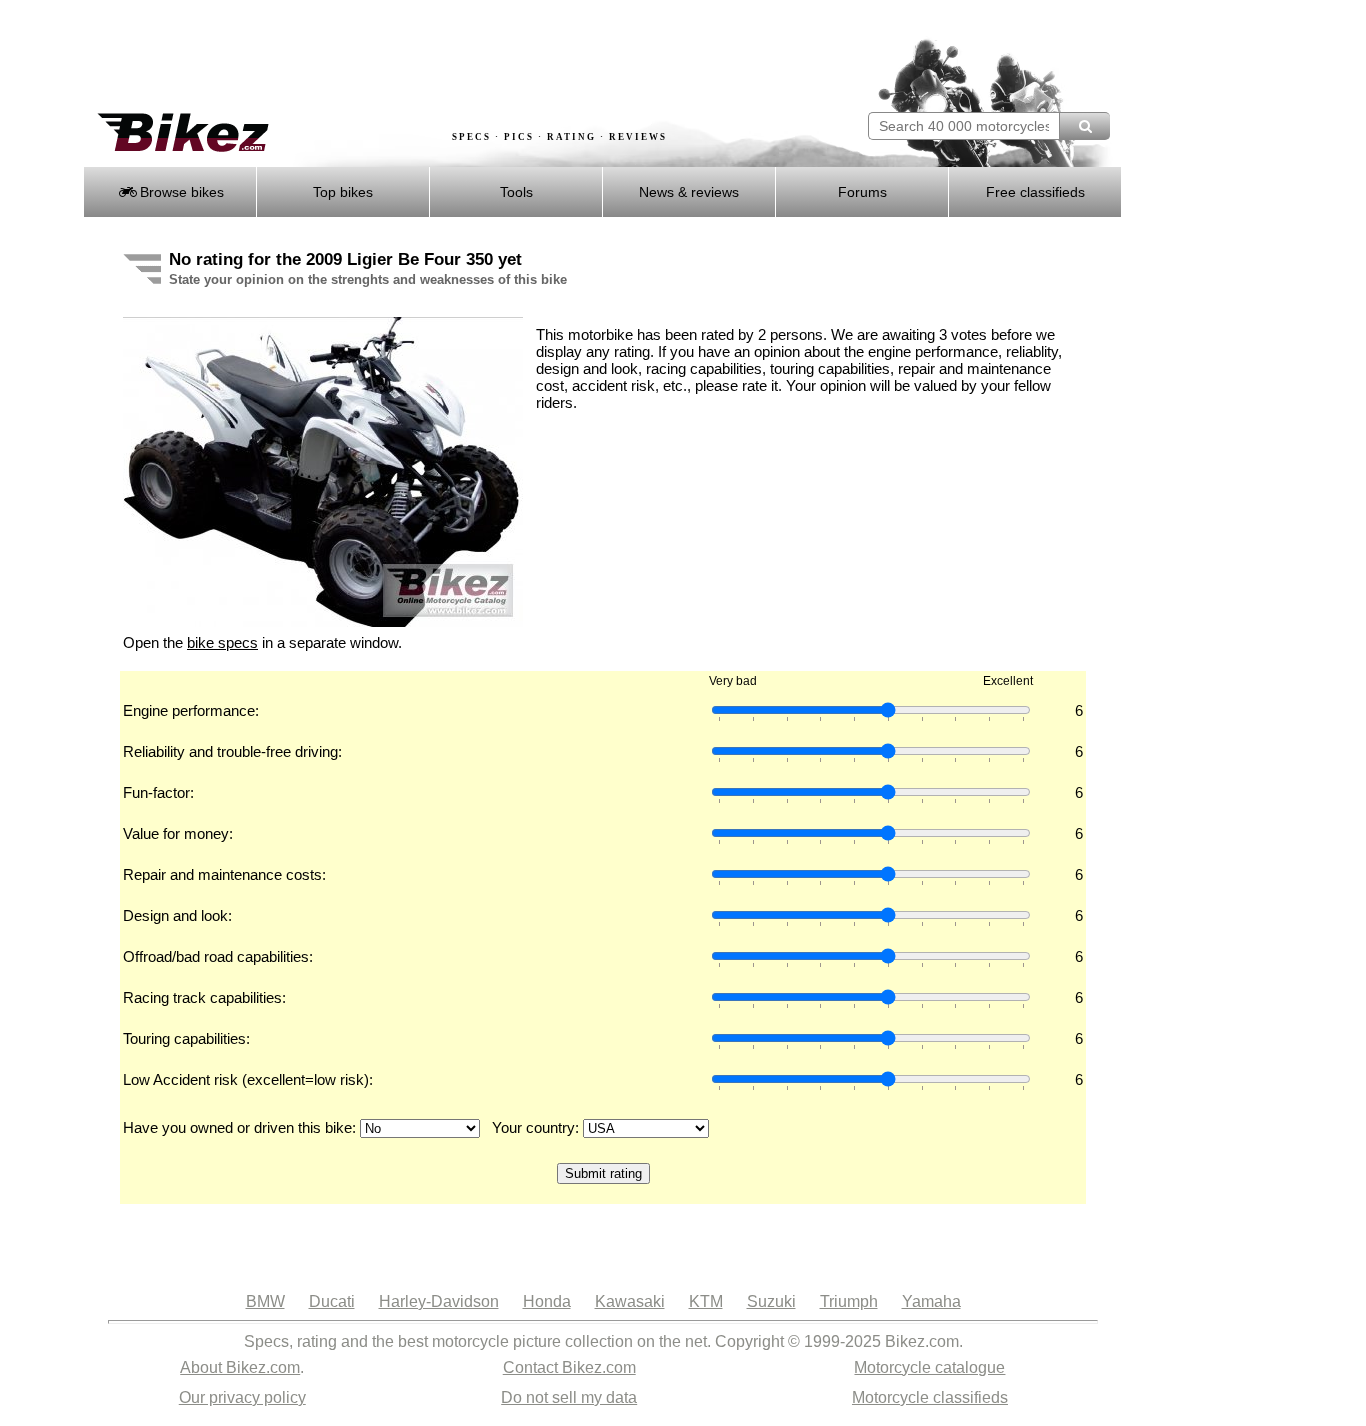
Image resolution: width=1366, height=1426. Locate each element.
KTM (706, 1301)
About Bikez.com (240, 1367)
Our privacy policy (242, 1397)
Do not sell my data (569, 1397)
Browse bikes (180, 192)
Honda (547, 1301)
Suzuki (771, 1301)
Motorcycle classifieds (930, 1397)
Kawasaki (630, 1301)
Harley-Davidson (439, 1301)
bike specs (222, 642)
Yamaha (931, 1301)
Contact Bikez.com (569, 1367)
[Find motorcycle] (1084, 126)
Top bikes (343, 192)
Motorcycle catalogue (929, 1367)
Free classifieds (1035, 192)
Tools (516, 192)
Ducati (332, 1301)
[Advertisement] (447, 57)
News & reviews (689, 192)
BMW (265, 1301)
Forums (862, 192)
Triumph (849, 1301)
